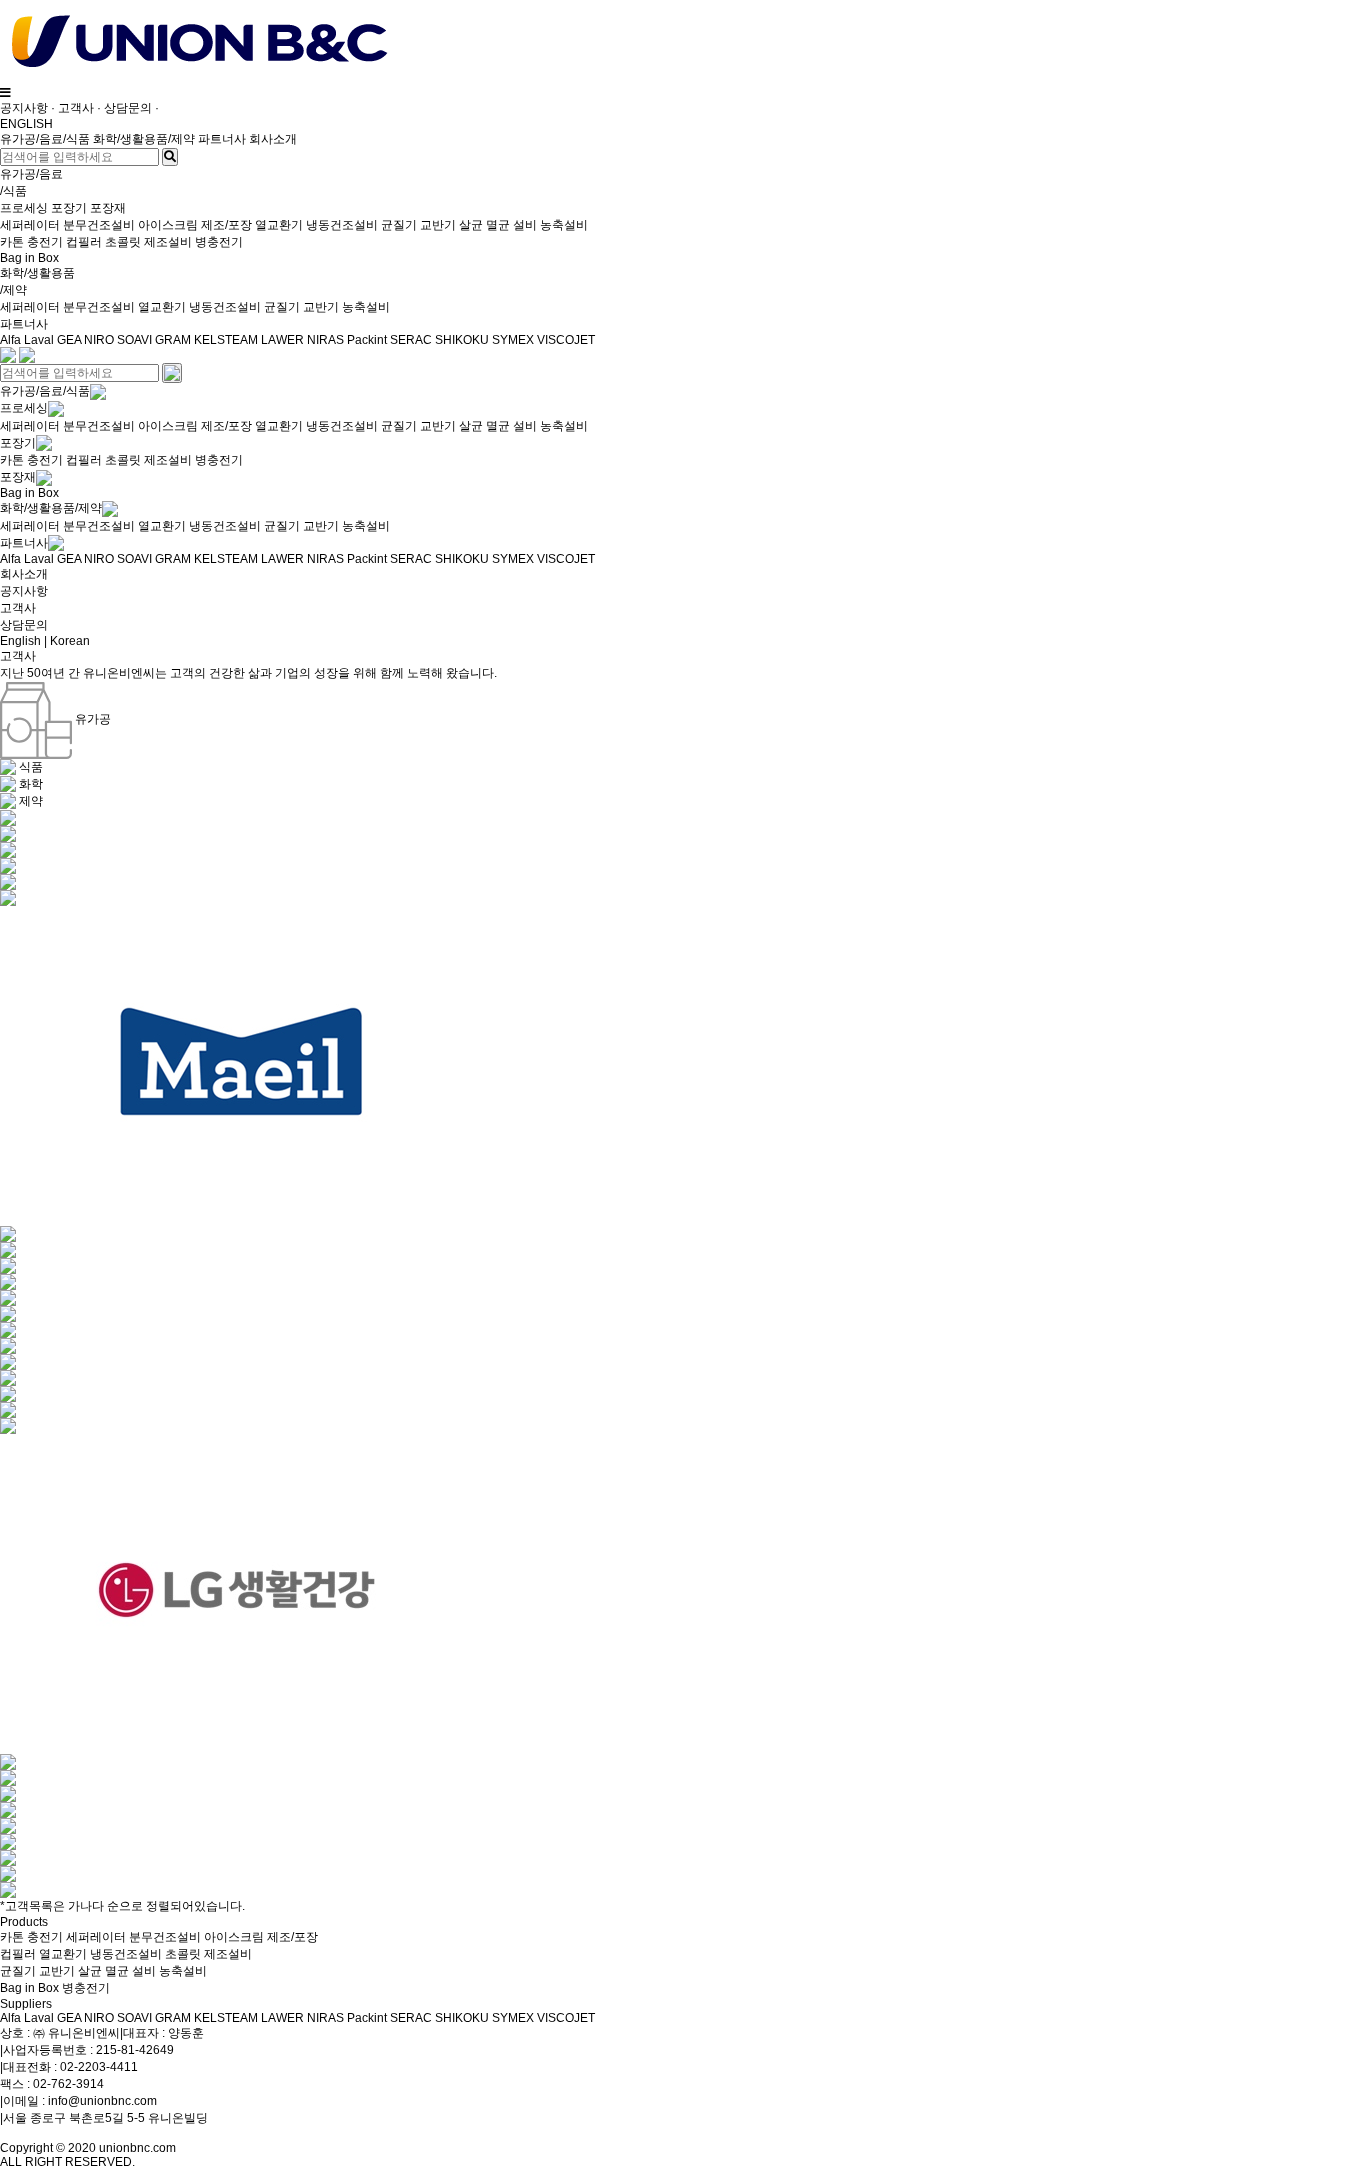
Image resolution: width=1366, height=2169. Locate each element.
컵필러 (84, 242)
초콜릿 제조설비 (148, 242)
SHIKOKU (462, 340)
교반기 (438, 225)
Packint (367, 340)
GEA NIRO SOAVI (104, 340)
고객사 (76, 108)
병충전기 (219, 242)
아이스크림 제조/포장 (195, 225)
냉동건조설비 (342, 225)
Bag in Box (29, 258)
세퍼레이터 (30, 225)
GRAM (173, 340)
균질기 (399, 225)
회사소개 (273, 139)
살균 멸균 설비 (498, 225)
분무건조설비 (99, 225)
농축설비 (564, 225)
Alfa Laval (28, 340)
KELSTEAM (226, 340)
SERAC (411, 340)
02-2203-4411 (99, 2067)
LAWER (282, 340)
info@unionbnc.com (102, 2101)
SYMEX (513, 340)
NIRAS (325, 340)
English (20, 641)
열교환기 (279, 225)
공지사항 (24, 108)
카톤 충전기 (33, 242)
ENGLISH (26, 124)
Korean (70, 641)
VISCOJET (566, 340)
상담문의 (128, 108)
